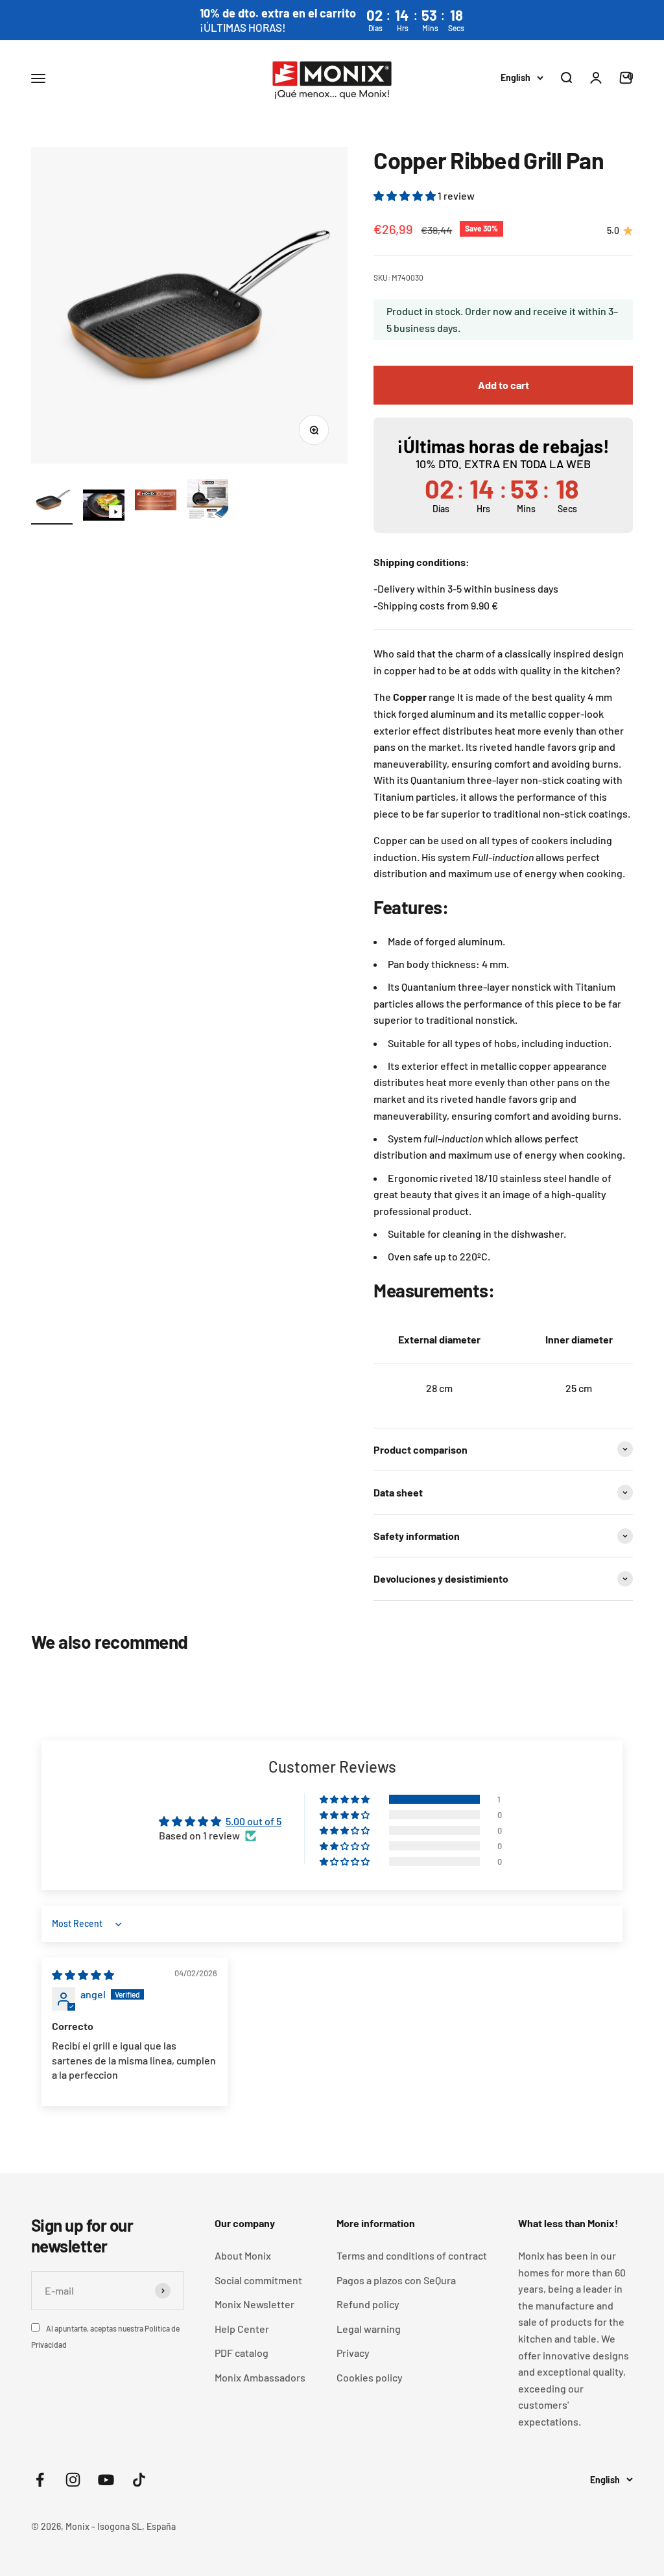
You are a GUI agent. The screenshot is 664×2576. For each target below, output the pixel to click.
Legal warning (369, 2329)
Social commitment (258, 2280)
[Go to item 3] (156, 502)
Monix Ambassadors (260, 2377)
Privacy (353, 2353)
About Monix (243, 2255)
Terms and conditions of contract (412, 2255)
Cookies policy (370, 2377)
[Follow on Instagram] (73, 2480)
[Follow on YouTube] (106, 2480)
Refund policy (368, 2304)
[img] (83, 1975)
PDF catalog (242, 2353)
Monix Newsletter (255, 2304)
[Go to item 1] (52, 502)
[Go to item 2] (104, 507)
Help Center (242, 2329)
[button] (406, 195)
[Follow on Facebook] (40, 2480)
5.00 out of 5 (254, 1821)
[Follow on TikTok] (139, 2480)
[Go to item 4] (207, 502)
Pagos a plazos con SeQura (396, 2280)
